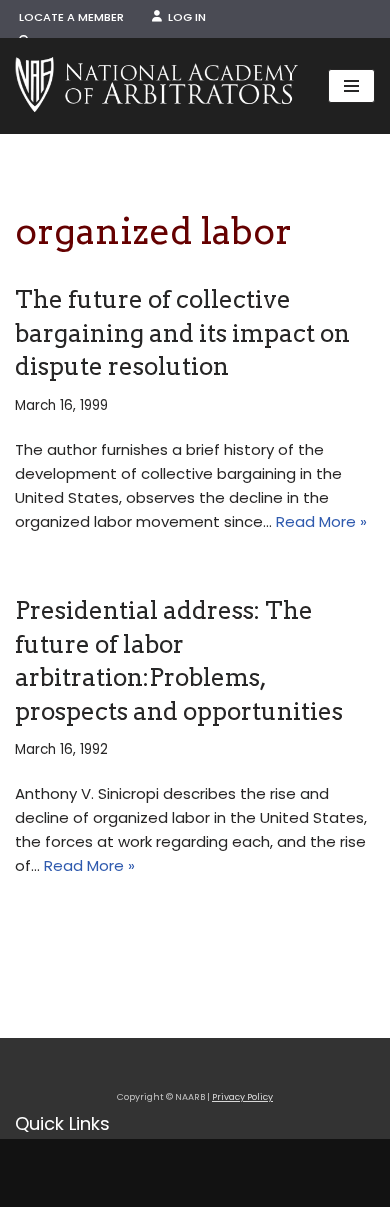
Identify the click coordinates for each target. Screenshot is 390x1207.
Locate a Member (71, 17)
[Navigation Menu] (351, 86)
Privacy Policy (242, 1097)
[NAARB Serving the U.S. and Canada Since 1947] (156, 86)
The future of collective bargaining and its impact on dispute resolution (182, 333)
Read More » (321, 521)
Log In (184, 17)
